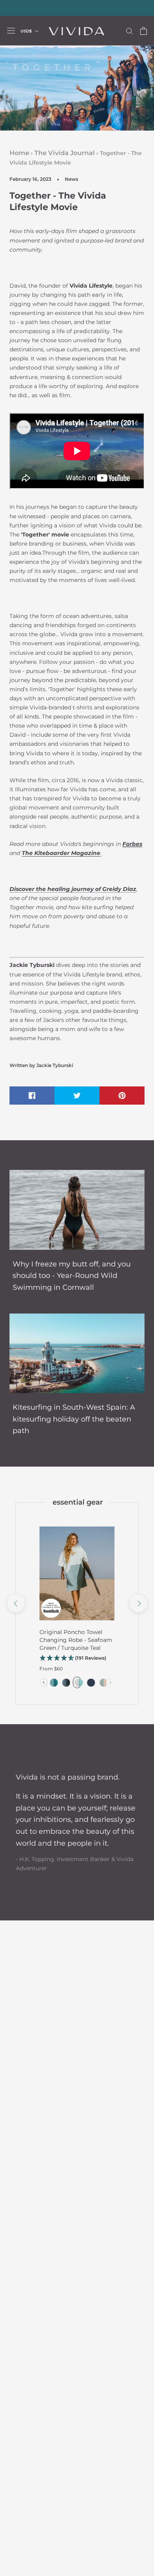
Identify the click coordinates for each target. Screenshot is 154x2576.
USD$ (26, 31)
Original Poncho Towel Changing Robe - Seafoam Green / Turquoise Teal (76, 1640)
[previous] (16, 1603)
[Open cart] (144, 31)
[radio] (53, 1682)
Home (19, 153)
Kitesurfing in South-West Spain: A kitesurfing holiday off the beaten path (74, 1419)
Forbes (132, 844)
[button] (77, 1658)
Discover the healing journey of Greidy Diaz (73, 889)
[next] (138, 1603)
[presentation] (44, 1682)
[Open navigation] (11, 31)
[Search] (130, 31)
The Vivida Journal (65, 153)
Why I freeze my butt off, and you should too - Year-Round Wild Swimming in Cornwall (72, 1276)
